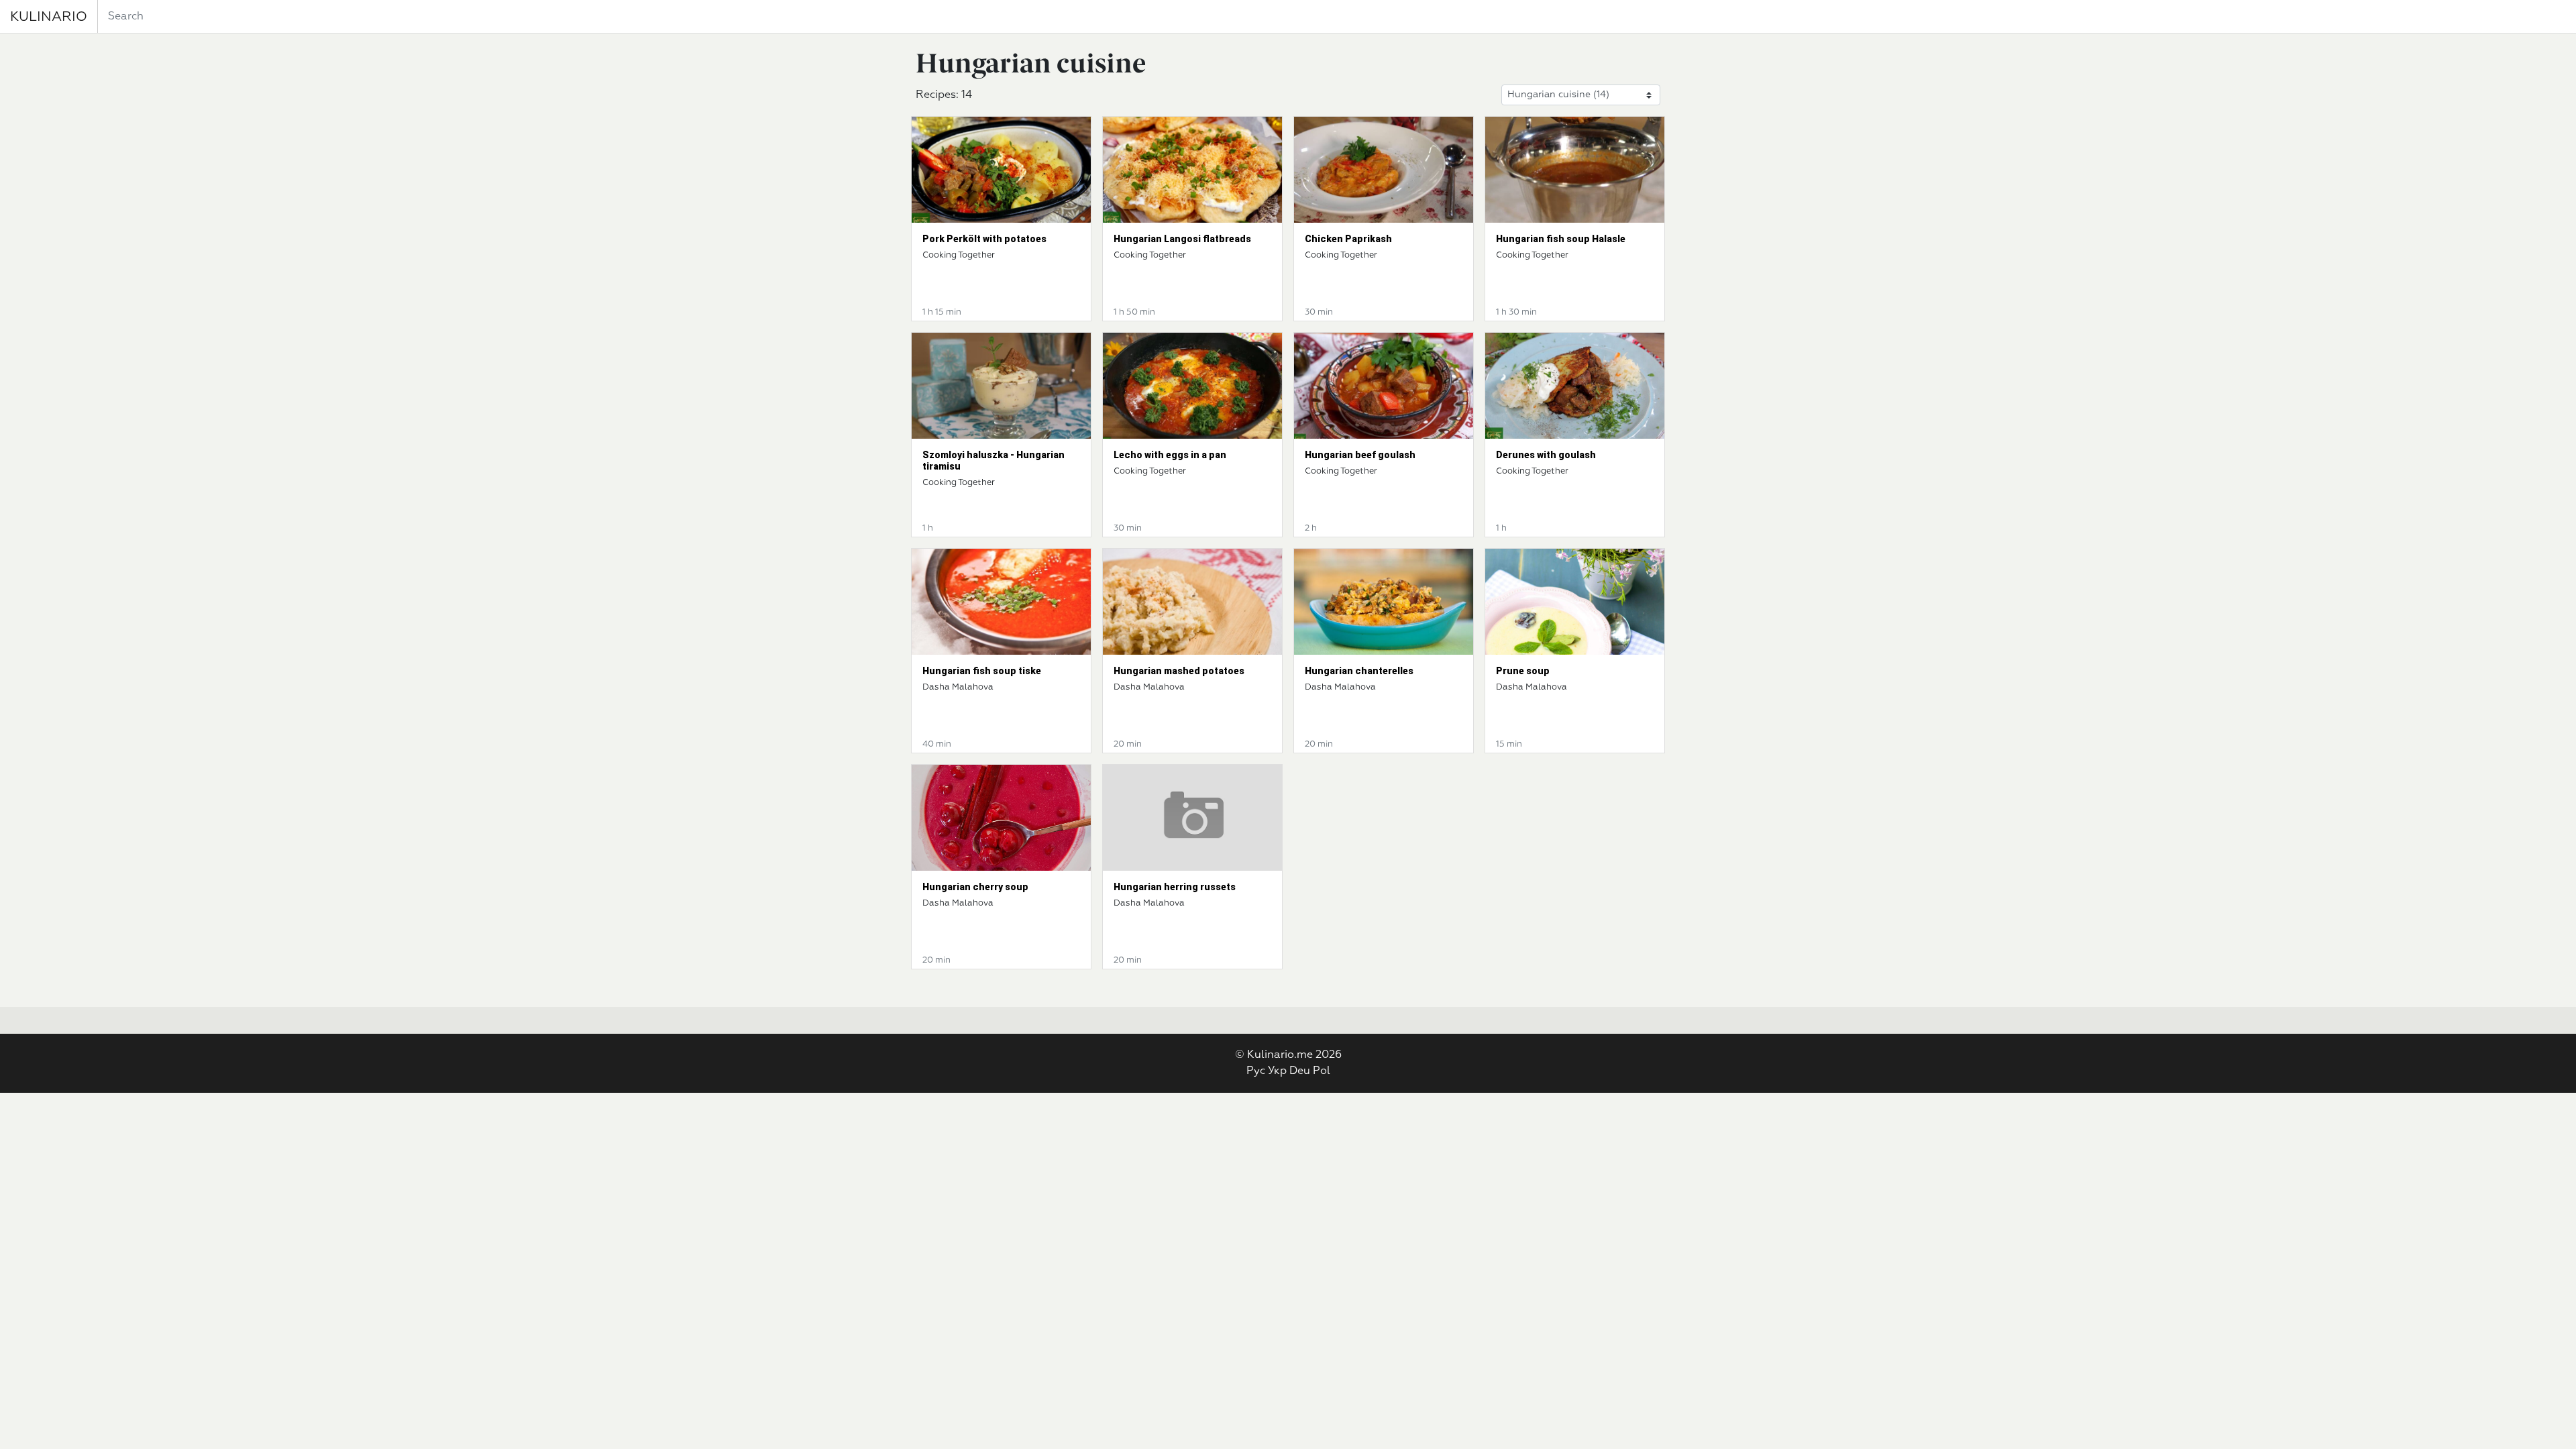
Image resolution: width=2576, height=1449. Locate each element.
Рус (1256, 1071)
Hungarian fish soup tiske (982, 671)
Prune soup (1523, 671)
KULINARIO (49, 17)
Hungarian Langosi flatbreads (1182, 239)
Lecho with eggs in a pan (1170, 455)
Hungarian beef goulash (1360, 455)
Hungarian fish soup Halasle (1561, 239)
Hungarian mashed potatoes (1179, 671)
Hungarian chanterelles (1359, 671)
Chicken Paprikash (1348, 239)
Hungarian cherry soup (975, 887)
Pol (1322, 1071)
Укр (1277, 1071)
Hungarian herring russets (1175, 887)
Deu (1300, 1071)
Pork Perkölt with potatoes (984, 239)
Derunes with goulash (1546, 455)
